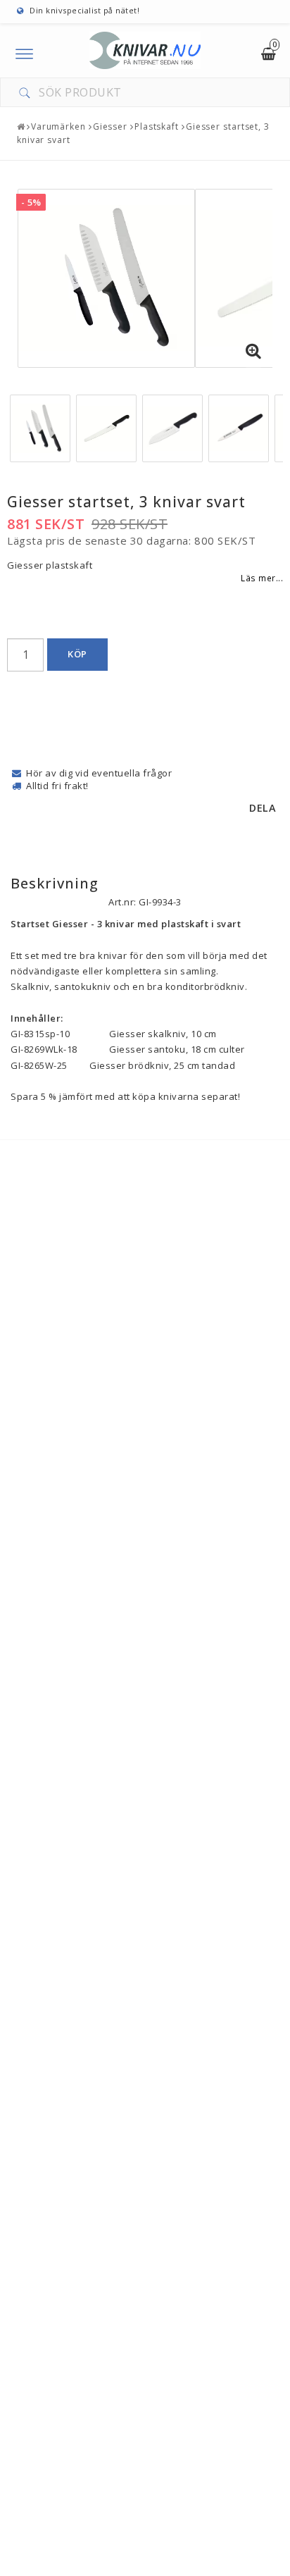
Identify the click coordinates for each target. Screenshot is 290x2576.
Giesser (110, 126)
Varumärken (58, 126)
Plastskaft (157, 126)
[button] (253, 352)
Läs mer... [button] (262, 578)
